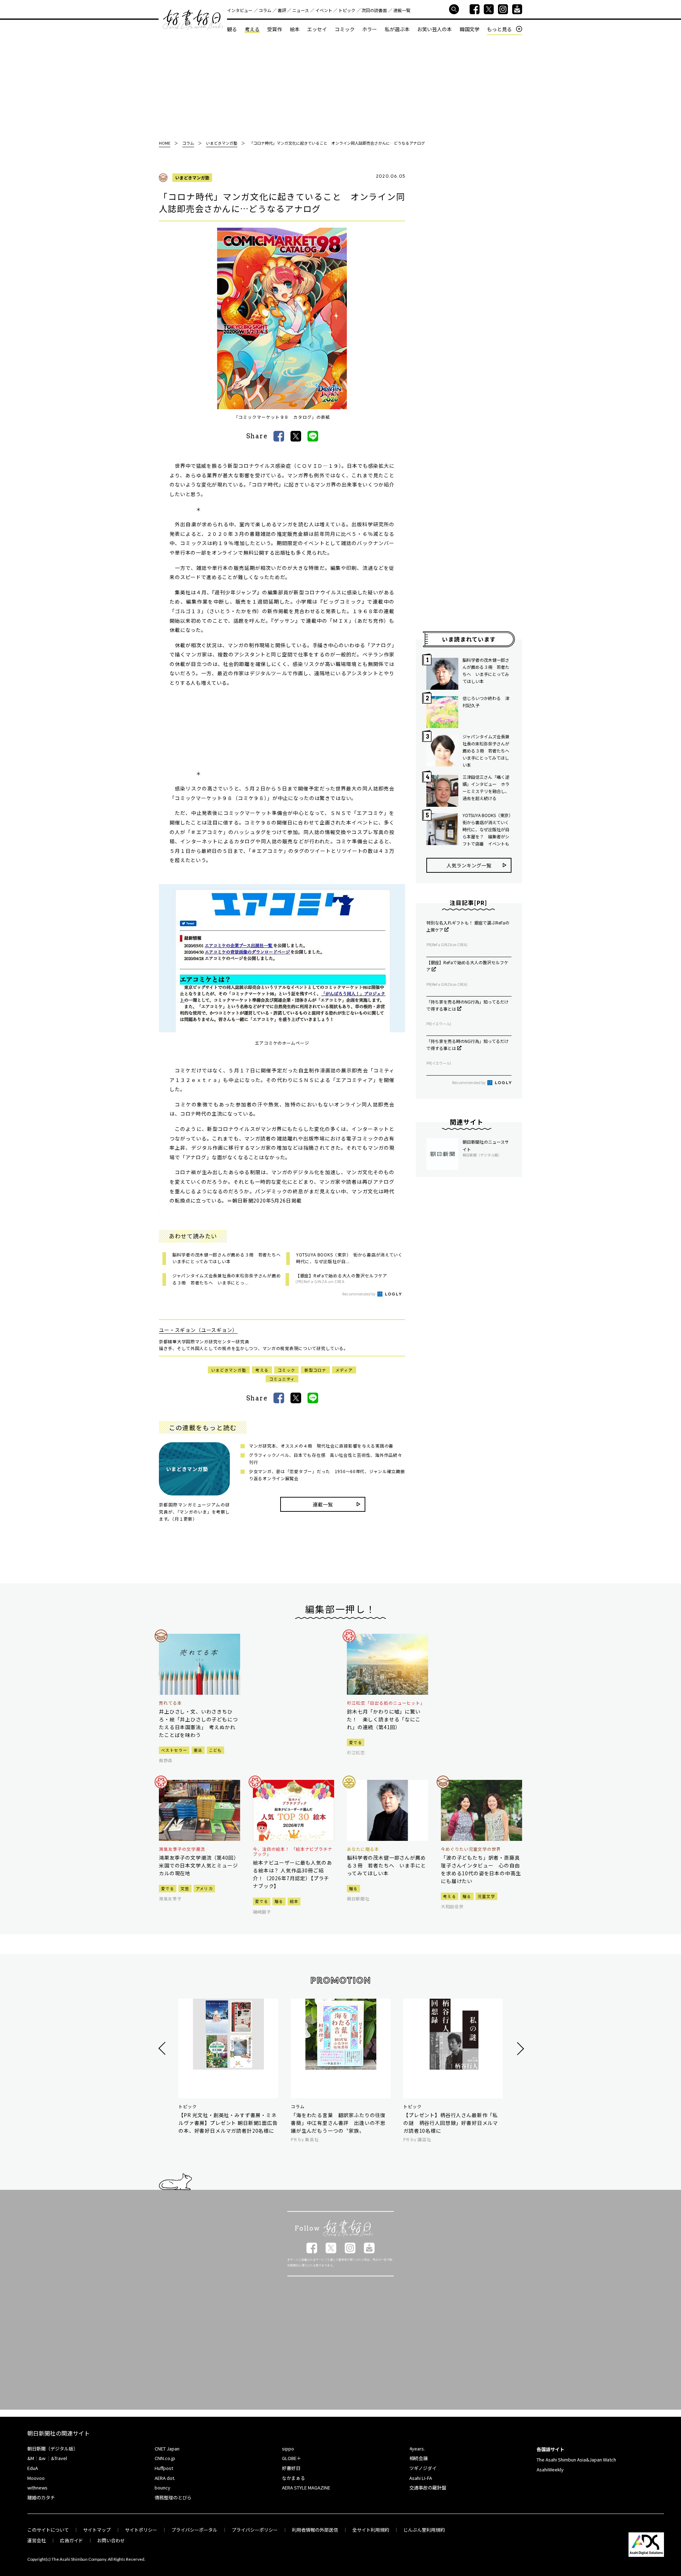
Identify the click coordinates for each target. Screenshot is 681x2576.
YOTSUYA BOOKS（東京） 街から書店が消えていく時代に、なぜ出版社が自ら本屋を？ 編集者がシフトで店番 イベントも (487, 829)
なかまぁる (294, 2478)
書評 (282, 10)
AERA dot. (165, 2478)
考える (252, 29)
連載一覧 (402, 10)
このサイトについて (48, 2530)
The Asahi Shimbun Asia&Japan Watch (576, 2460)
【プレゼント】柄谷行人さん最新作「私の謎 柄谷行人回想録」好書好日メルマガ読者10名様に (451, 2123)
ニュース (301, 10)
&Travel (59, 2458)
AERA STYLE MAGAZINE (306, 2488)
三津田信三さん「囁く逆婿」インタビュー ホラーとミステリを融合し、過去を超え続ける (486, 787)
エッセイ (317, 29)
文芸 (185, 1888)
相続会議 (419, 2458)
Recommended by (359, 1294)
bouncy (162, 2488)
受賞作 (275, 29)
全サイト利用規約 (371, 2530)
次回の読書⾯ (374, 10)
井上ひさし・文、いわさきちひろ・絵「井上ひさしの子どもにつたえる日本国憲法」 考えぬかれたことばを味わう (198, 1723)
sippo (288, 2449)
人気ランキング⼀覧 (469, 865)
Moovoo (36, 2478)
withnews (37, 2488)
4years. (417, 2449)
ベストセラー (174, 1750)
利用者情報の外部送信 (315, 2530)
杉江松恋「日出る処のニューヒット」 (386, 1703)
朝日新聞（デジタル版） (53, 2449)
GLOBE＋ (292, 2458)
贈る (279, 1901)
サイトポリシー (141, 2530)
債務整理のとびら (173, 2497)
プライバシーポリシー (255, 2530)
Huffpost (164, 2468)
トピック (347, 10)
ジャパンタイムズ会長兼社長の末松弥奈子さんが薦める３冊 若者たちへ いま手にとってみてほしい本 (487, 751)
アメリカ (204, 1888)
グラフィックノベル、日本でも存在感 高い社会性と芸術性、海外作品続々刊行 (325, 1458)
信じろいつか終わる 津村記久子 (486, 702)
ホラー (370, 29)
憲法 (198, 1750)
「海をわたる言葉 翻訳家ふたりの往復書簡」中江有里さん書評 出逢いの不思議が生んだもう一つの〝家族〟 (338, 2123)
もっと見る (499, 29)
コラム (265, 10)
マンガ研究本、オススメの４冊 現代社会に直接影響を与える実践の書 (321, 1446)
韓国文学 (470, 29)
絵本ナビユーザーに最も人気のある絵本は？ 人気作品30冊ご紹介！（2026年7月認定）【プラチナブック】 (292, 1874)
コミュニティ (282, 1379)
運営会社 (37, 2540)
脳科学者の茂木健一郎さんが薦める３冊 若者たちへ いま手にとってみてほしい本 (486, 670)
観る (232, 29)
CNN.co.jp (165, 2458)
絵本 (295, 29)
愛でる (356, 1742)
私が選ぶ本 (397, 29)
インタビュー (240, 10)
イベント (324, 10)
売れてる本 (170, 1703)
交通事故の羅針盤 (428, 2488)
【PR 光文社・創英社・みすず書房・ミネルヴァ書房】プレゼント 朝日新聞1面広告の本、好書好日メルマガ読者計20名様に (228, 2123)
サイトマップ (97, 2530)
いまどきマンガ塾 (192, 177)
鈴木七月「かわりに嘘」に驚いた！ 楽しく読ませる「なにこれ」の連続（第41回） (384, 1719)
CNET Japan (167, 2449)
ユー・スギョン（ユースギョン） (198, 1330)
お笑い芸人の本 (434, 29)
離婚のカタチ (41, 2497)
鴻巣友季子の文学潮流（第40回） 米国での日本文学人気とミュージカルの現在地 (200, 1865)
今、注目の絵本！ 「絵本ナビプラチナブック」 (293, 1852)
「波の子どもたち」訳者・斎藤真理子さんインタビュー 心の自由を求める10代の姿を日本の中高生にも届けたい (481, 1869)
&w (42, 2458)
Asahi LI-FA (421, 2478)
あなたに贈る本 (363, 1849)
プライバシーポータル (194, 2530)
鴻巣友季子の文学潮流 (182, 1849)
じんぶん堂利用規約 (424, 2530)
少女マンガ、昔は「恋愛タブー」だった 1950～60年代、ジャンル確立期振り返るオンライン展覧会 (327, 1475)
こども (215, 1750)
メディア (344, 1370)
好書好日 (193, 20)
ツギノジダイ (423, 2468)
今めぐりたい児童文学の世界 (471, 1849)
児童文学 (486, 1896)
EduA (33, 2468)
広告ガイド (71, 2540)
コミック (345, 29)
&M (31, 2458)
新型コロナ (315, 1370)
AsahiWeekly (550, 2469)
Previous (163, 2048)
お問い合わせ (111, 2540)
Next (519, 2048)
